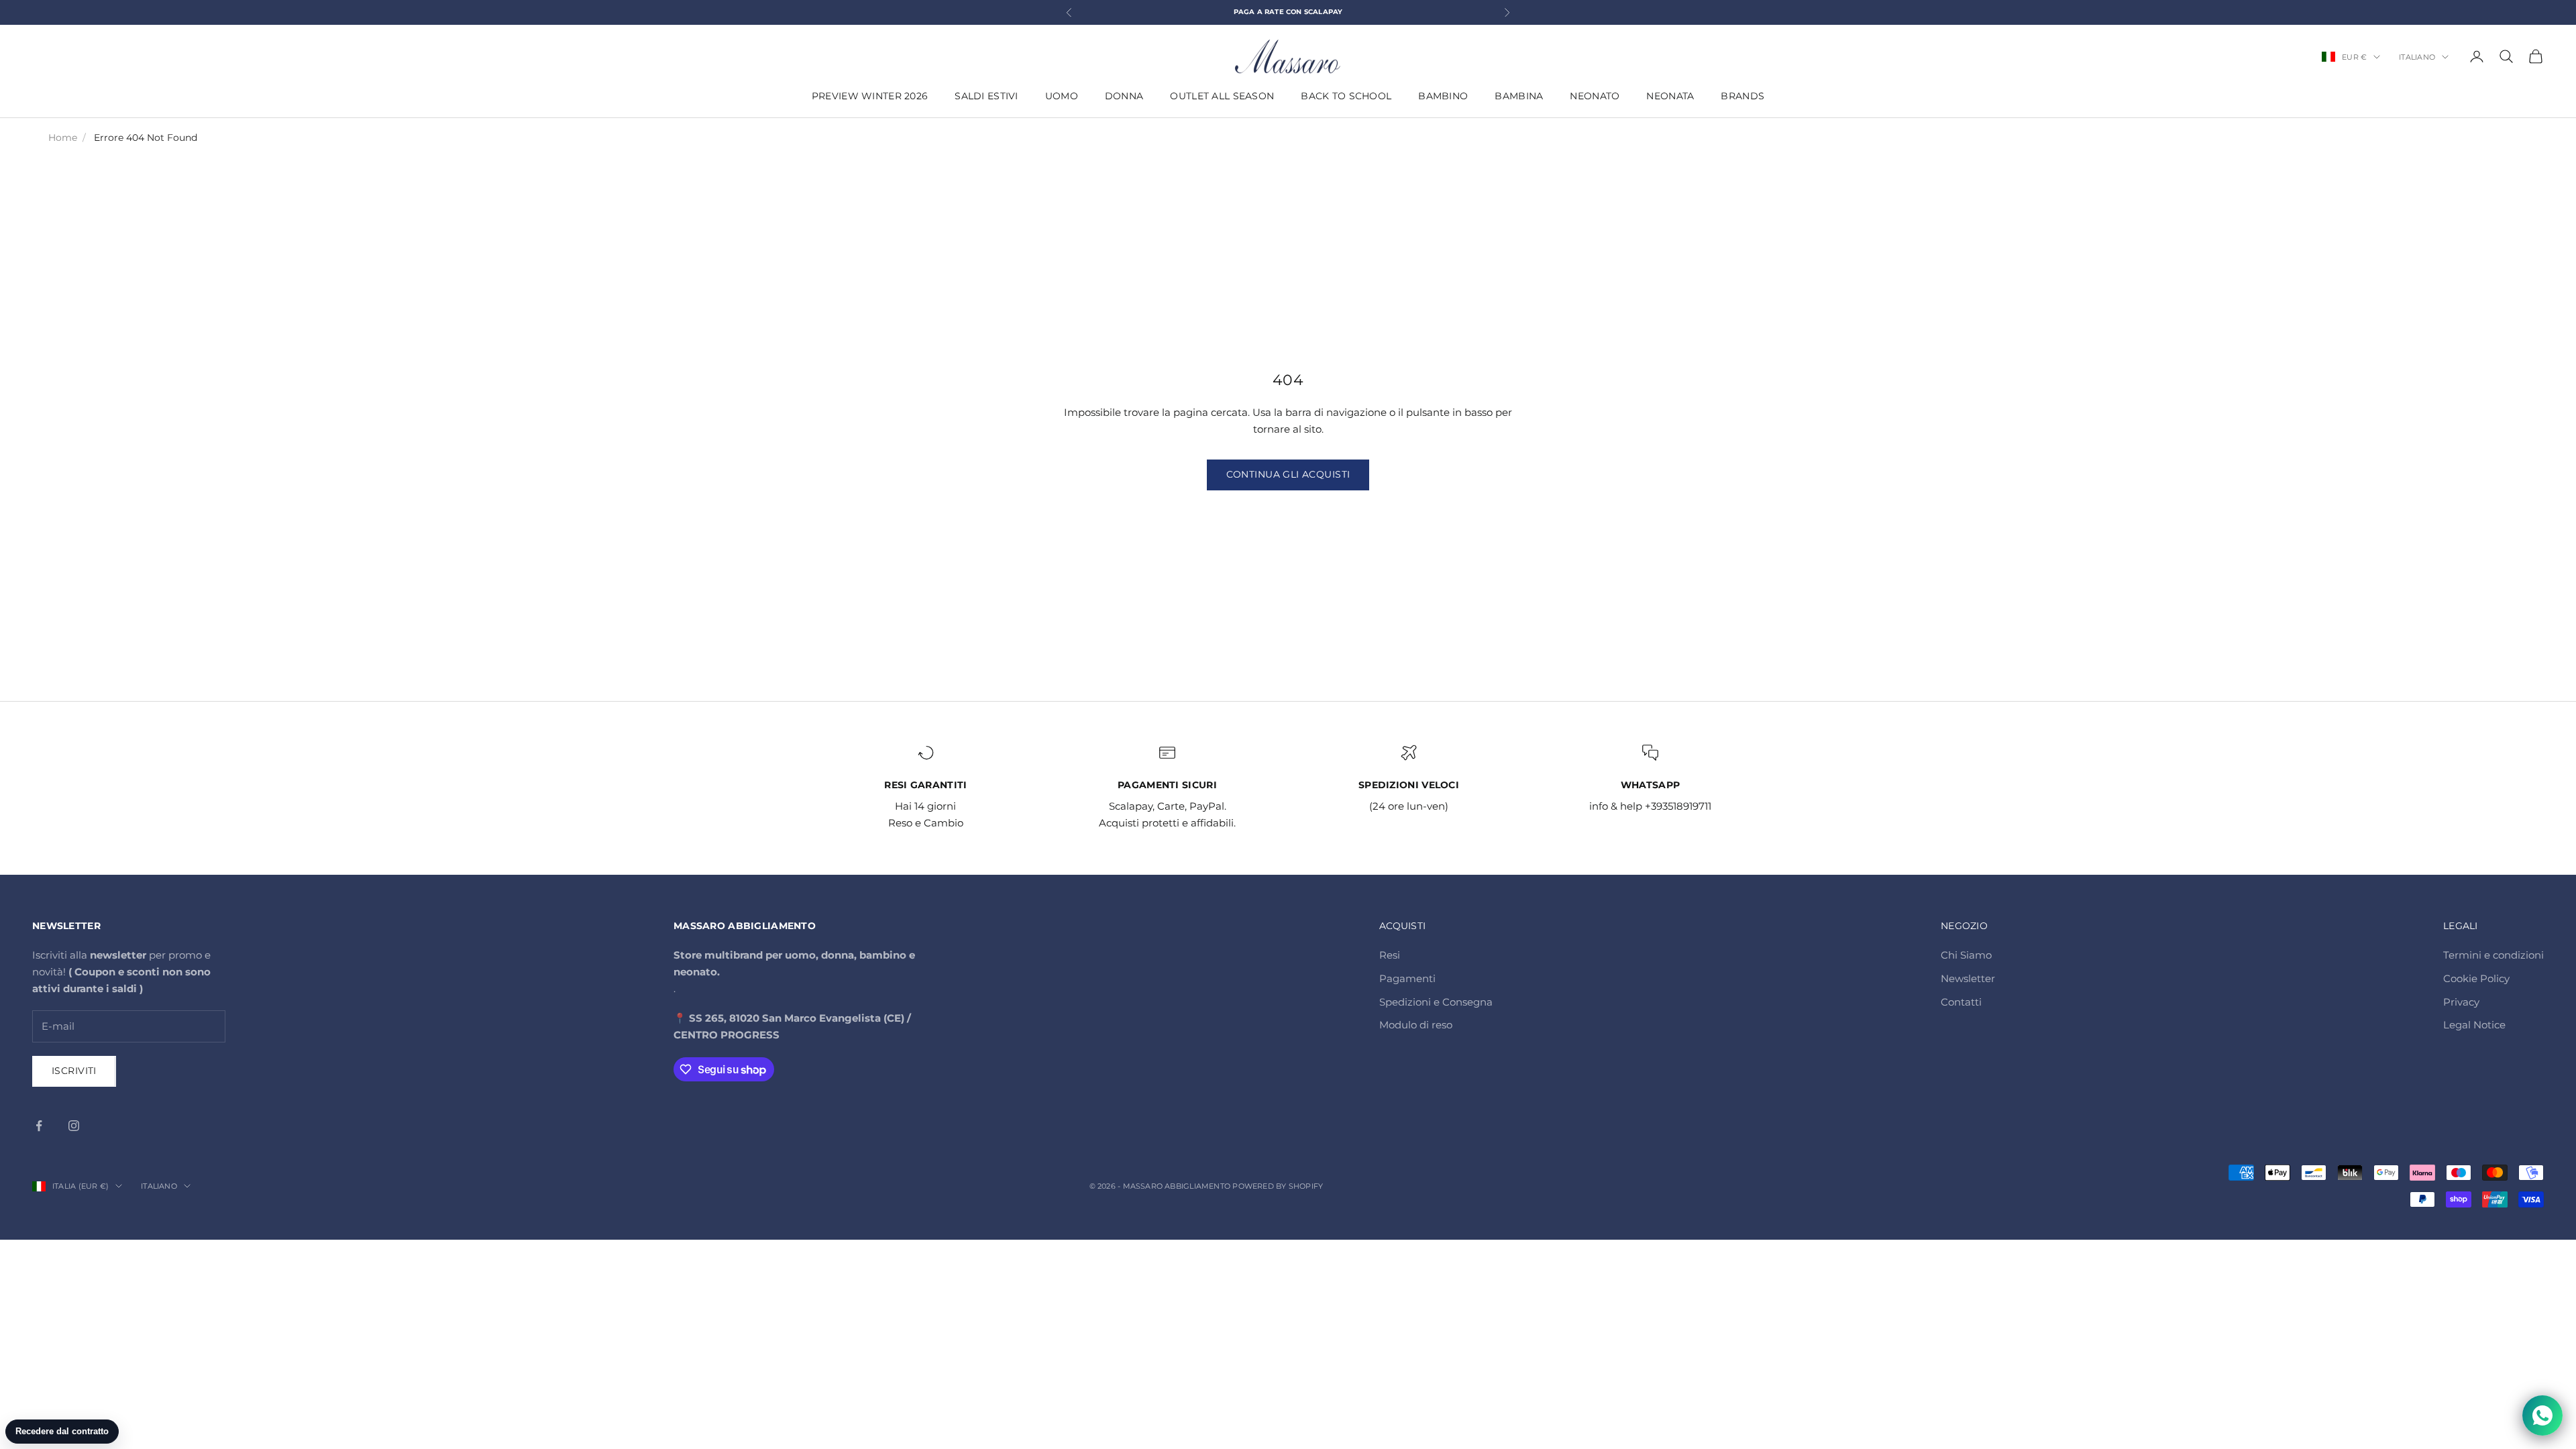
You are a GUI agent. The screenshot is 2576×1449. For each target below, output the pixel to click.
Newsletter (1968, 978)
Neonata (1670, 96)
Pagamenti (1407, 978)
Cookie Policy (2476, 978)
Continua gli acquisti (1288, 474)
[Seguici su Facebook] (39, 1126)
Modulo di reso (1416, 1025)
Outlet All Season (1222, 96)
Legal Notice (2474, 1025)
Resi (1390, 955)
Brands (1742, 96)
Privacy (2461, 1002)
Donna (1124, 96)
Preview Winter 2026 (870, 96)
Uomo (1062, 96)
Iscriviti (74, 1071)
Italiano (2417, 57)
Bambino (1443, 96)
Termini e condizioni (2493, 955)
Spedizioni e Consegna (1436, 1002)
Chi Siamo (1966, 955)
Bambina (1519, 96)
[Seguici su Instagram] (74, 1126)
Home (63, 138)
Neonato (1595, 96)
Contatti (1961, 1002)
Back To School (1346, 96)
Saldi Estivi (986, 96)
